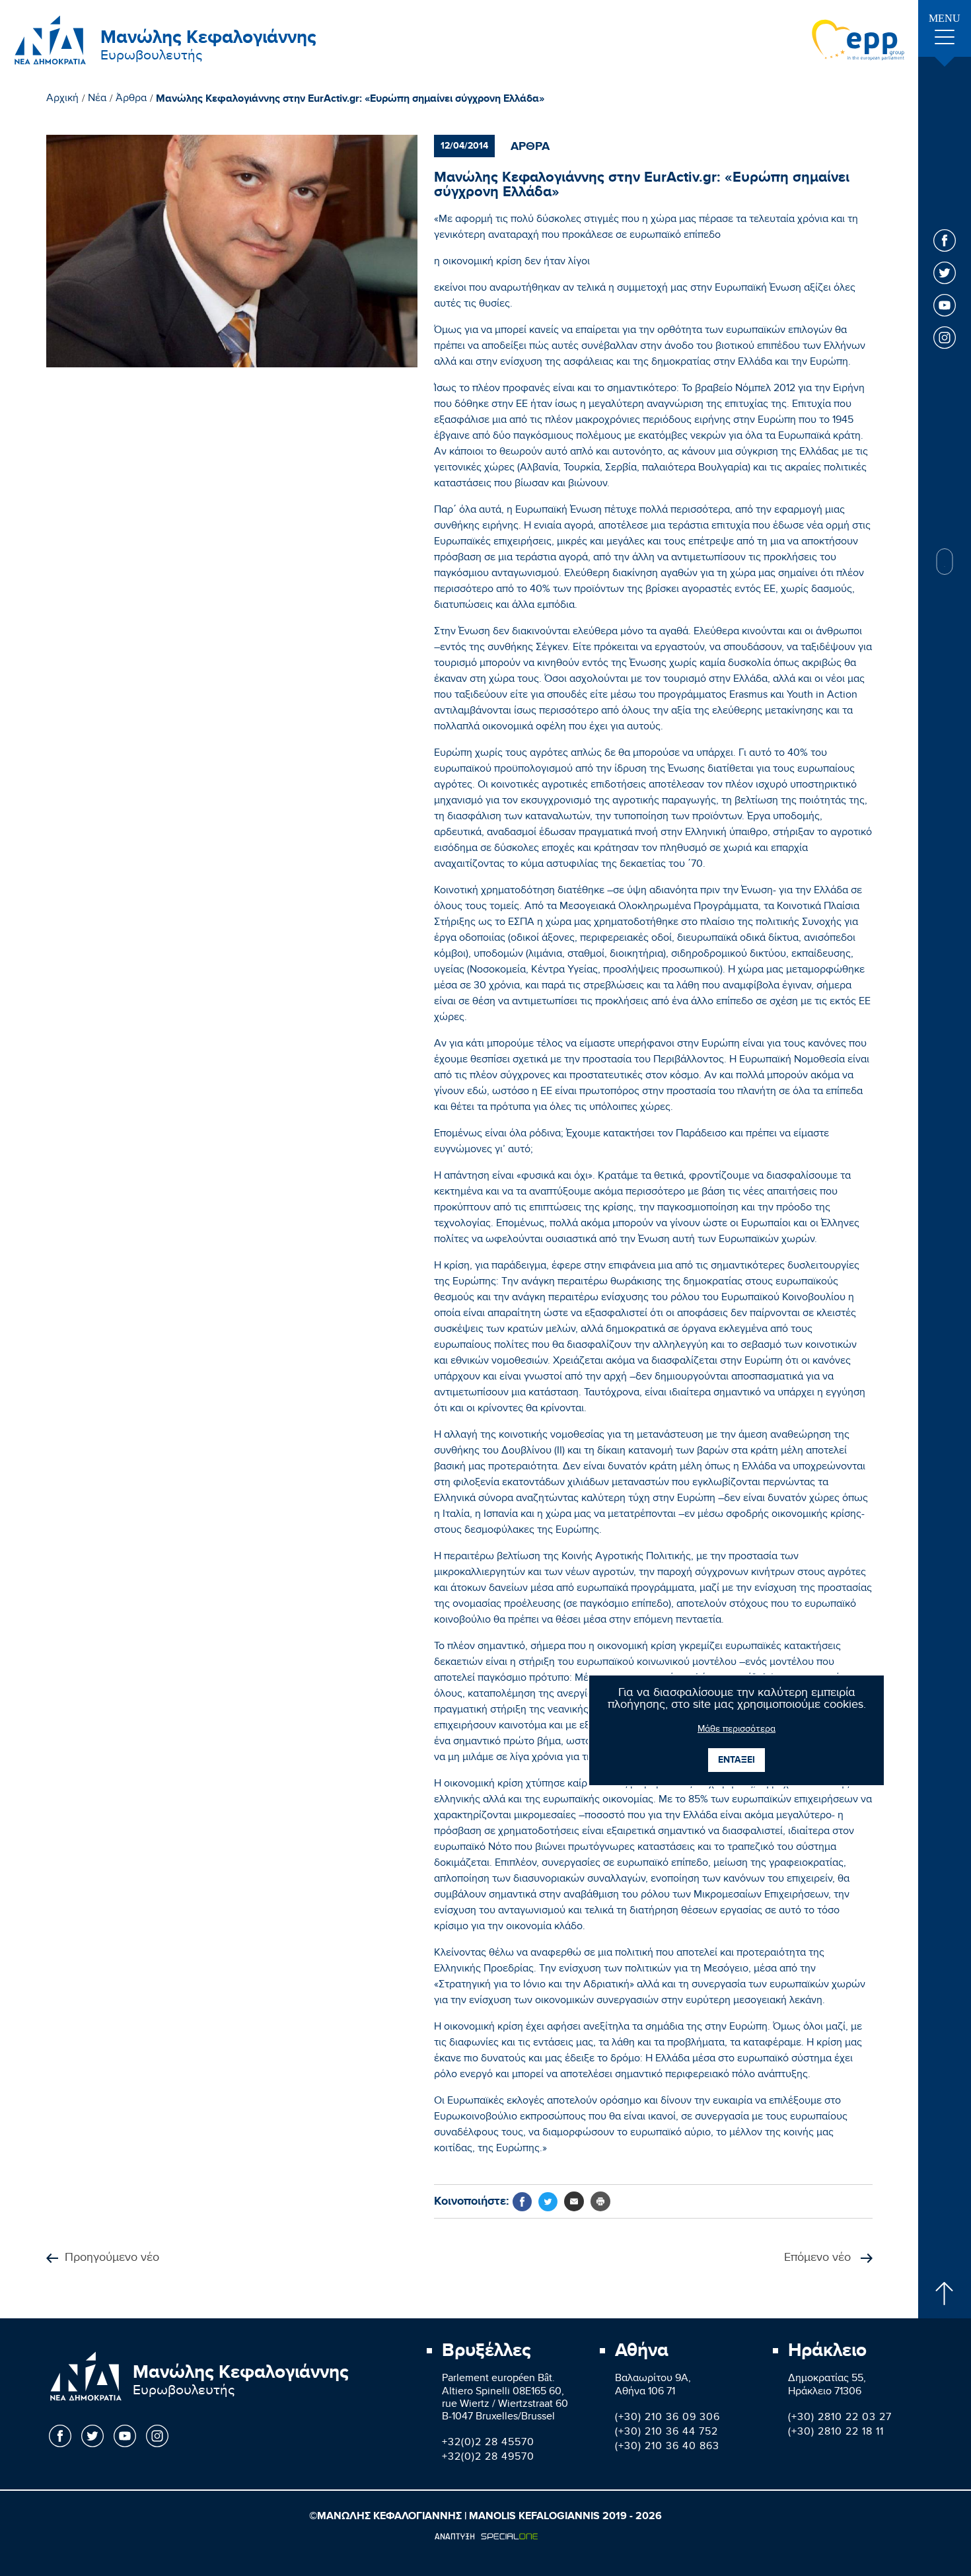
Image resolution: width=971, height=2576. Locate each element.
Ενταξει (737, 1760)
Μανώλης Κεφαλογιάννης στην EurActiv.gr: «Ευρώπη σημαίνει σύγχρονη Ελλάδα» (350, 99)
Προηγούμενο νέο (112, 2259)
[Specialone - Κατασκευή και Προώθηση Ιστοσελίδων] (486, 2536)
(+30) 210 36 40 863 (667, 2447)
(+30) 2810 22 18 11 (836, 2433)
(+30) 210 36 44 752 (666, 2433)
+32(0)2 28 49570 (488, 2458)
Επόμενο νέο (819, 2259)
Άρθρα (131, 100)
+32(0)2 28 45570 (488, 2444)
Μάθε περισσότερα (737, 1730)
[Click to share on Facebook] (522, 2202)
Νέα (97, 100)
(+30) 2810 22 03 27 (840, 2418)
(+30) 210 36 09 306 (667, 2418)
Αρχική (62, 100)
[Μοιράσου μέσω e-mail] (574, 2201)
